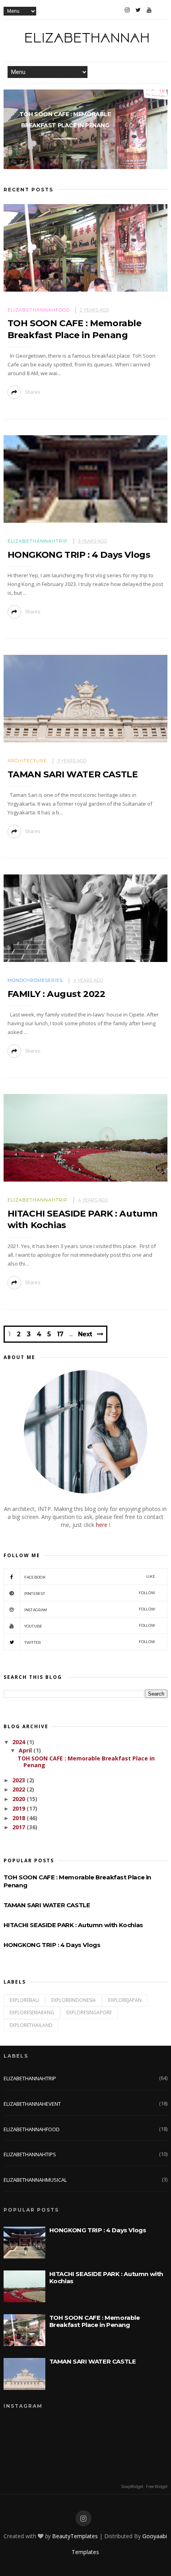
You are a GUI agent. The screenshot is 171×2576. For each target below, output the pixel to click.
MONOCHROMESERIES (35, 980)
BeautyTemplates (75, 2536)
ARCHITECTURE (27, 761)
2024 (19, 1742)
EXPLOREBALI (24, 2000)
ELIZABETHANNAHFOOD (39, 310)
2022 (19, 1789)
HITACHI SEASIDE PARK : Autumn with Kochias (73, 1925)
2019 (19, 1808)
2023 (19, 1780)
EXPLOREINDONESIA (74, 2000)
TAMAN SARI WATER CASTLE (73, 774)
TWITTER (90, 1642)
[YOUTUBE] (149, 10)
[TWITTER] (138, 10)
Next (85, 1334)
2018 (19, 1818)
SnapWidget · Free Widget (144, 2487)
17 (60, 1334)
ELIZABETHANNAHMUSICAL (35, 2180)
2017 (19, 1827)
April (26, 1750)
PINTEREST (90, 1593)
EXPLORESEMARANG (32, 2012)
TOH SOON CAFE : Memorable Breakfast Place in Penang (65, 120)
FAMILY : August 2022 (56, 994)
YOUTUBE (90, 1626)
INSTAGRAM (90, 1609)
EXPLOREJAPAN (125, 2000)
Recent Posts (28, 190)
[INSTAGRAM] (127, 10)
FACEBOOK (90, 1577)
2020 (19, 1799)
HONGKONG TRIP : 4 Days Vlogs (79, 555)
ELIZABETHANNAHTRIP (38, 541)
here (102, 1525)
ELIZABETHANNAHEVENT (32, 2104)
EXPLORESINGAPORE (89, 2012)
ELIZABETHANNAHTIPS (30, 2154)
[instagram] (84, 2519)
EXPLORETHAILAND (31, 2025)
